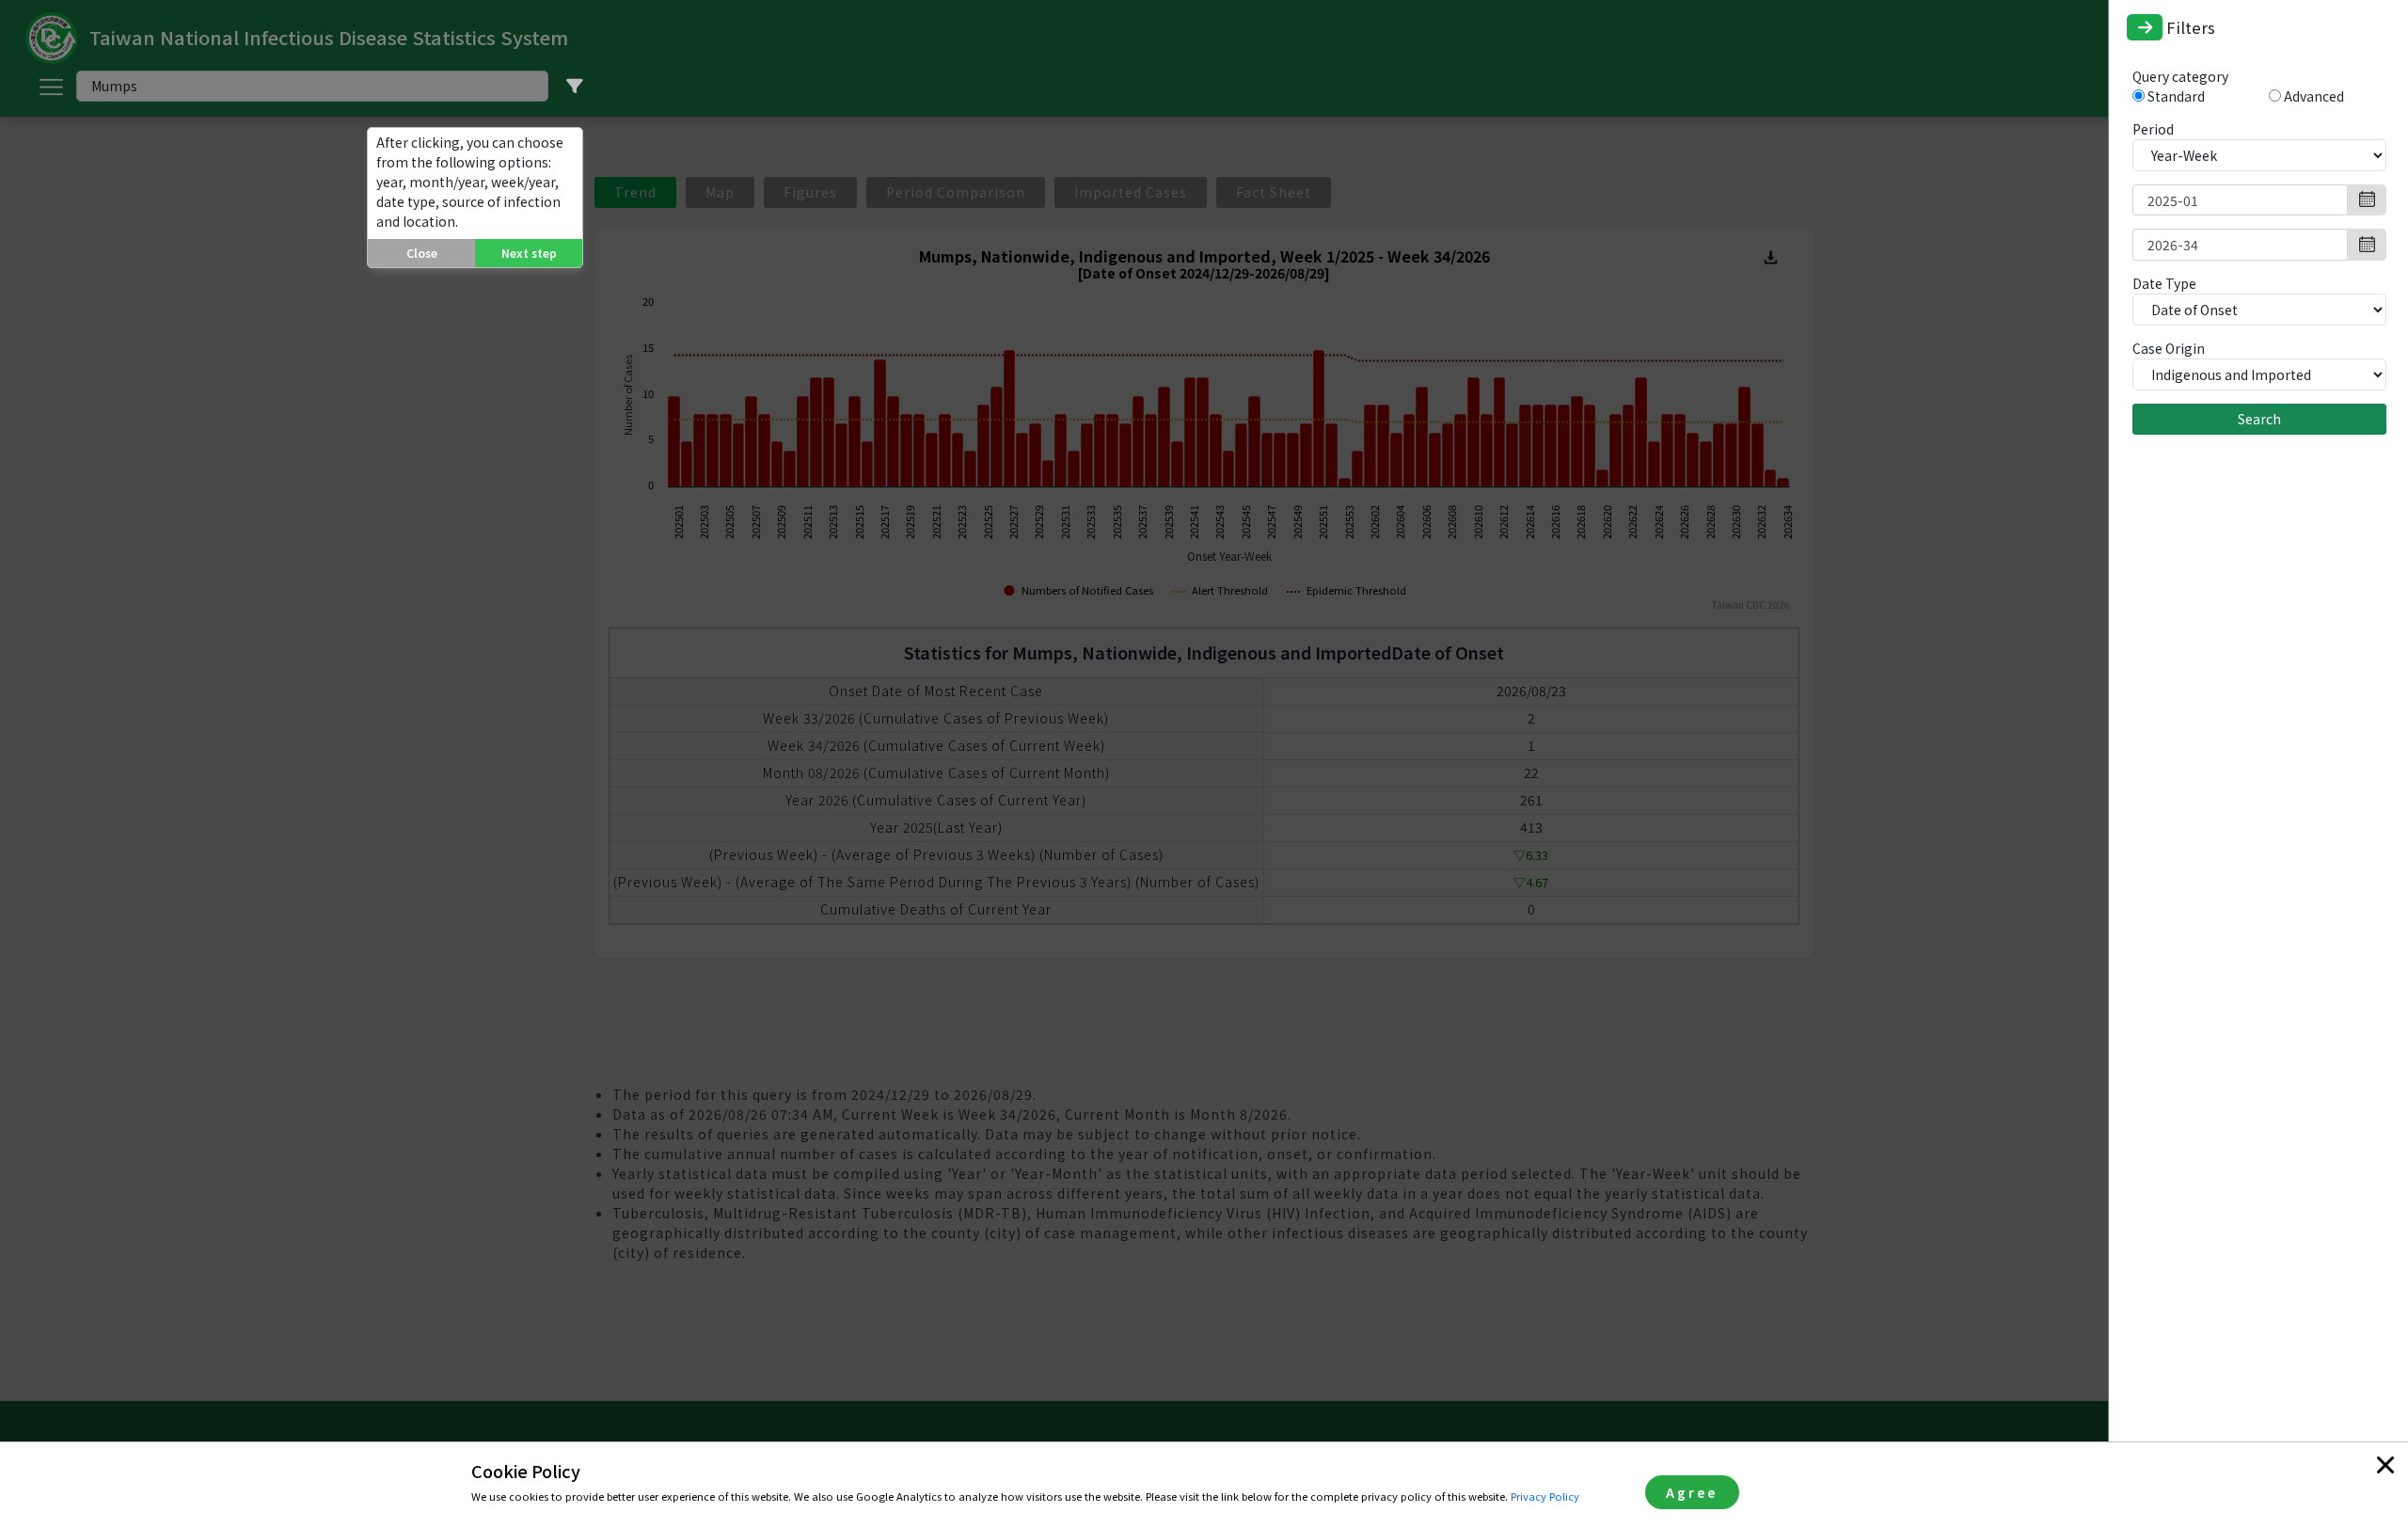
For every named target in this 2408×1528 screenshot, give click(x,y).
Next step (529, 253)
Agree (1692, 1492)
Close (422, 253)
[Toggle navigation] (2145, 27)
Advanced (2314, 96)
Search (2259, 419)
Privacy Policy (1545, 1496)
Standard (2176, 96)
